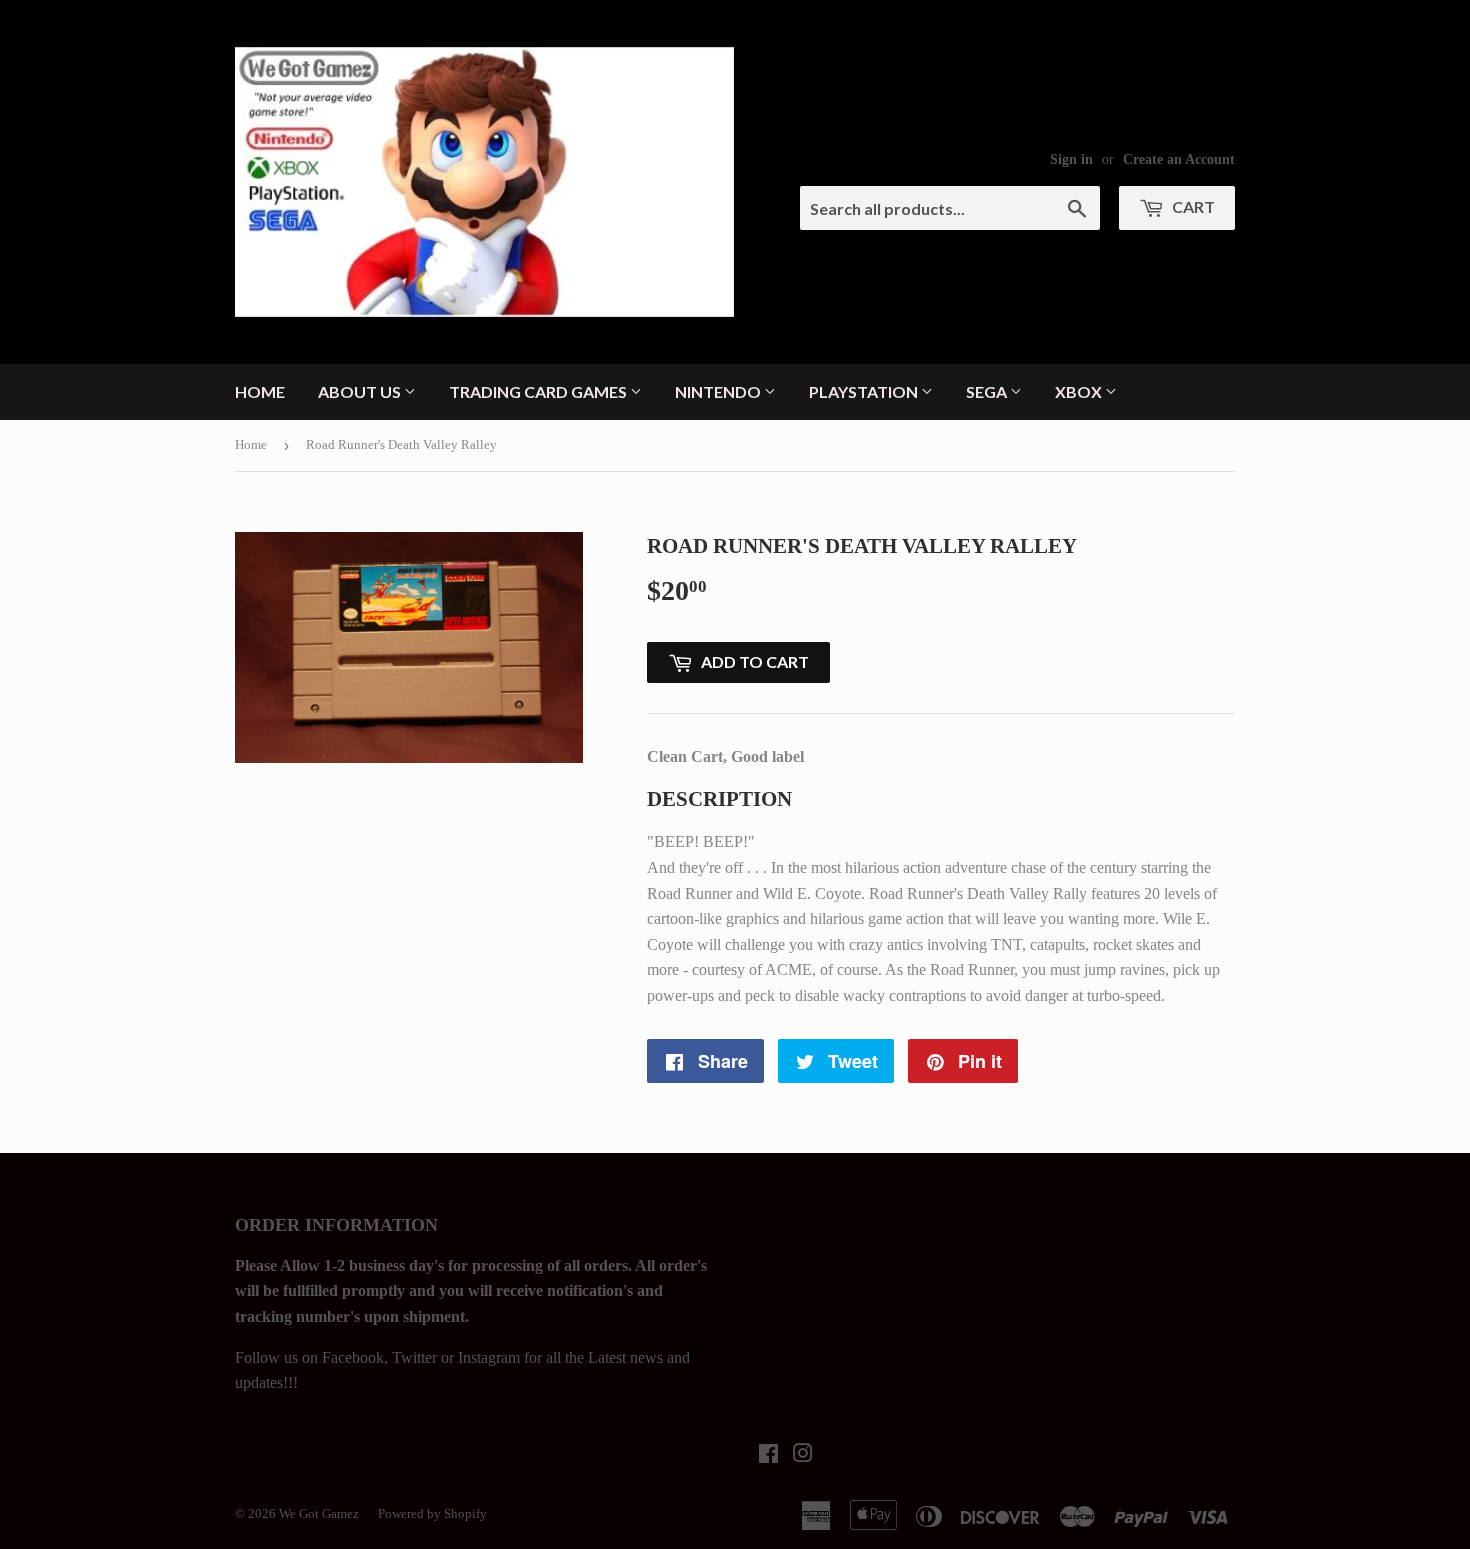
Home (260, 391)
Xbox (1080, 391)
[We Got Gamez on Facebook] (768, 1455)
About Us (361, 391)
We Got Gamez (319, 1513)
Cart (1192, 206)
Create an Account (1179, 159)
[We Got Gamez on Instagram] (803, 1455)
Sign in (1071, 159)
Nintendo (719, 391)
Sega (988, 391)
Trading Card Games (539, 391)
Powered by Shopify (432, 1513)
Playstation (865, 391)
